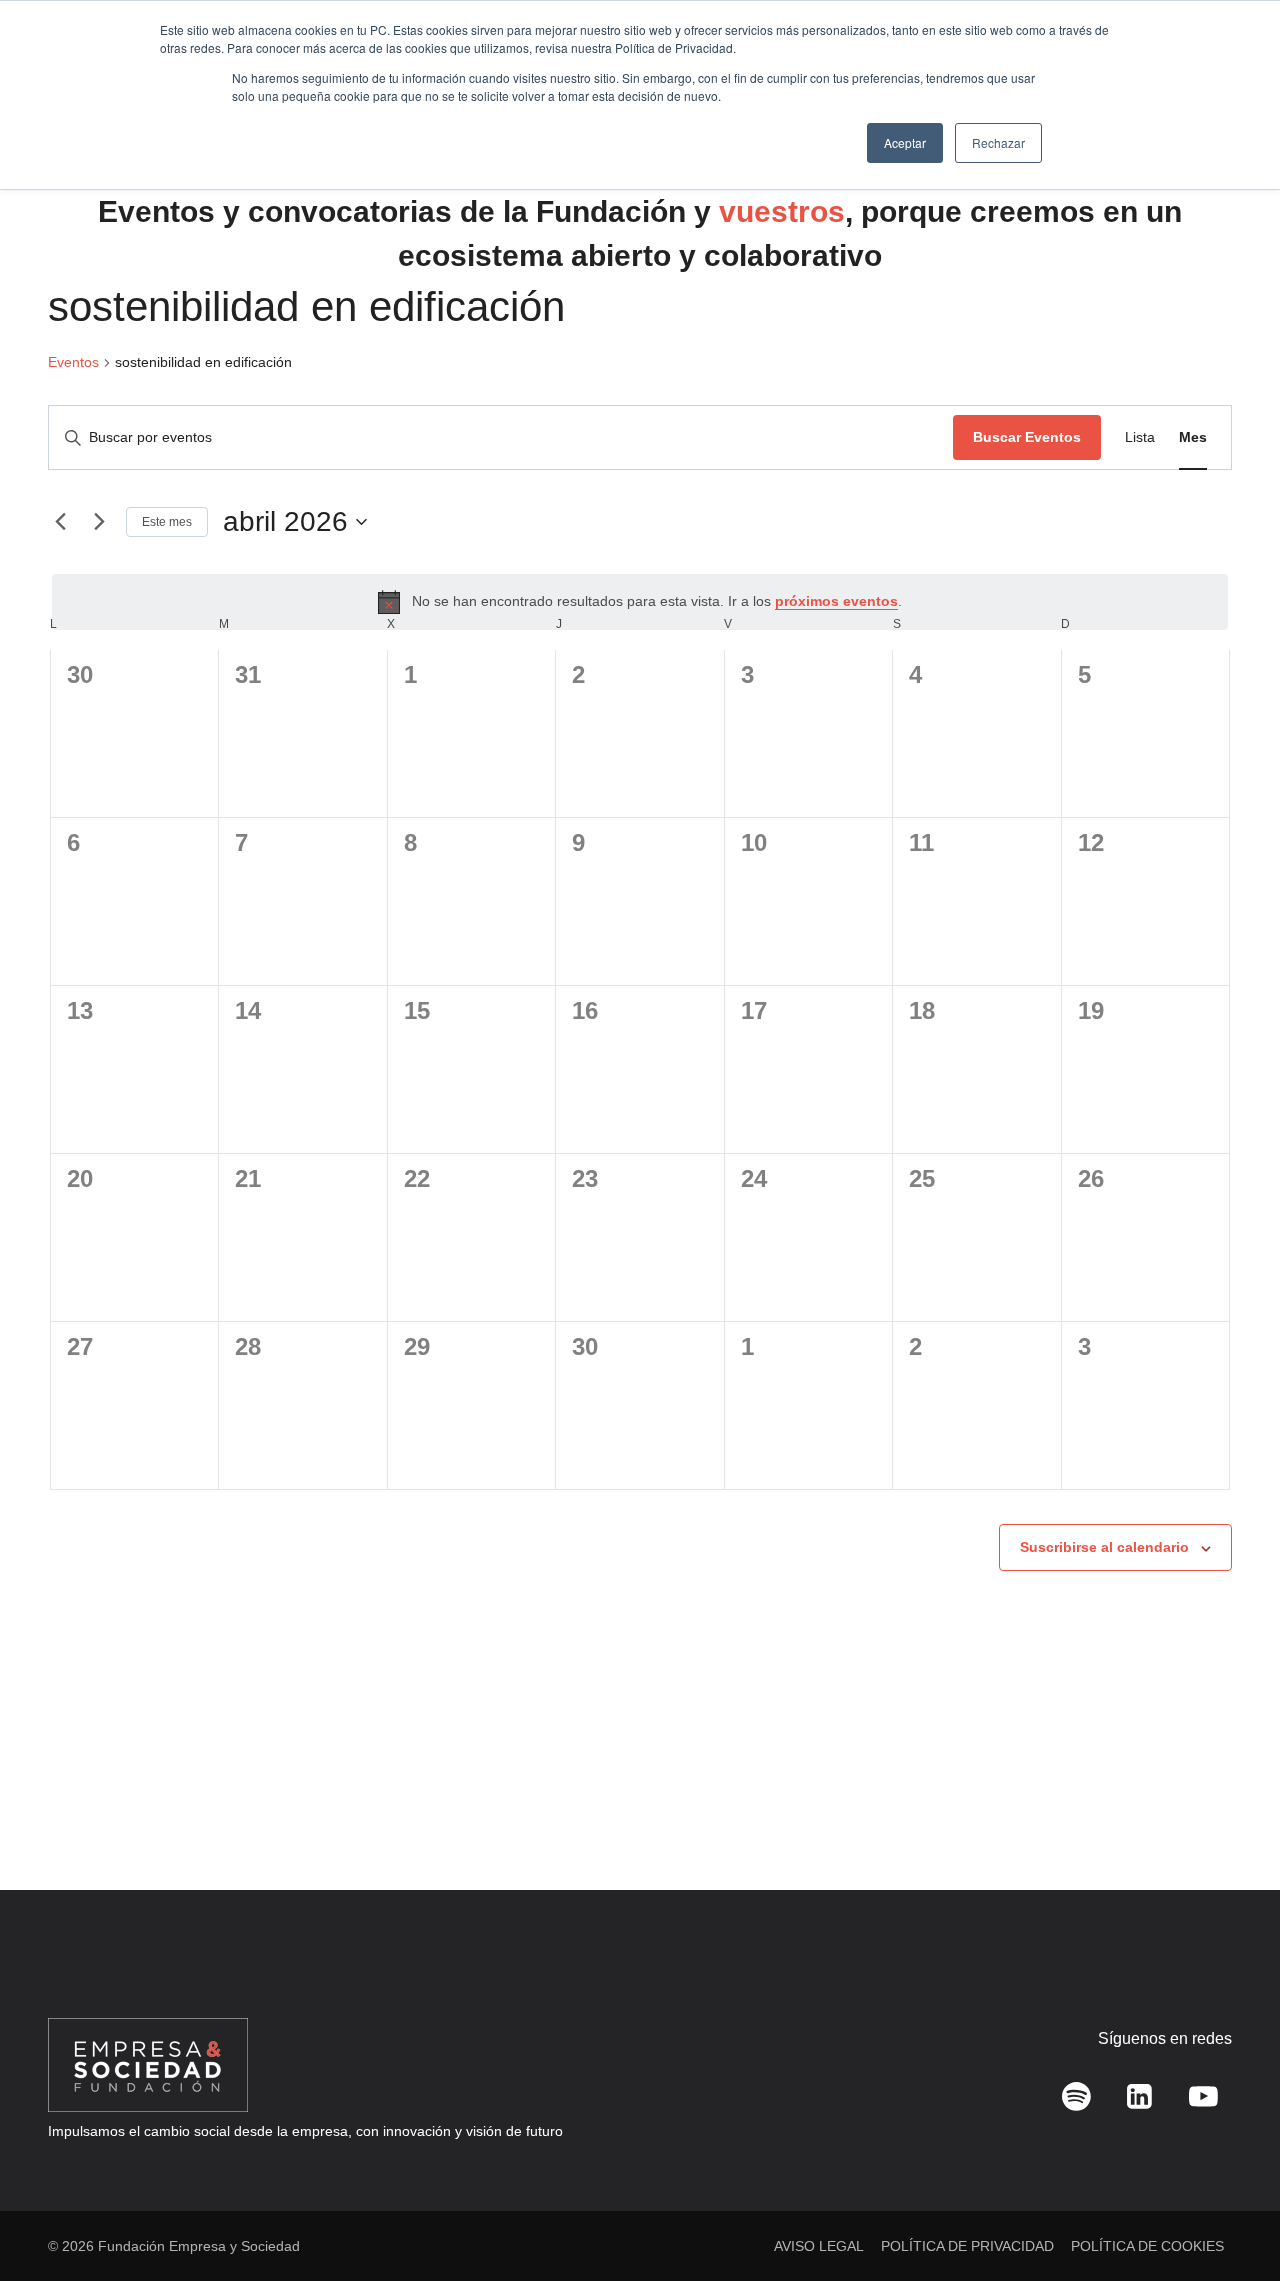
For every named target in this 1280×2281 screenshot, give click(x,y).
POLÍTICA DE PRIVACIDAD (967, 2246)
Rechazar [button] (998, 142)
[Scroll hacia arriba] (1235, 2221)
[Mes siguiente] (99, 522)
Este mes (167, 522)
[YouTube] (1203, 2097)
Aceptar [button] (905, 142)
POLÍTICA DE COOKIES (1147, 2246)
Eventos (73, 362)
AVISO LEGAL (819, 2246)
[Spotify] (1077, 2097)
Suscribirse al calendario (1104, 1547)
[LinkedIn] (1140, 2097)
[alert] (640, 602)
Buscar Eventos (1027, 437)
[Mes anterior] (60, 522)
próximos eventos (836, 601)
